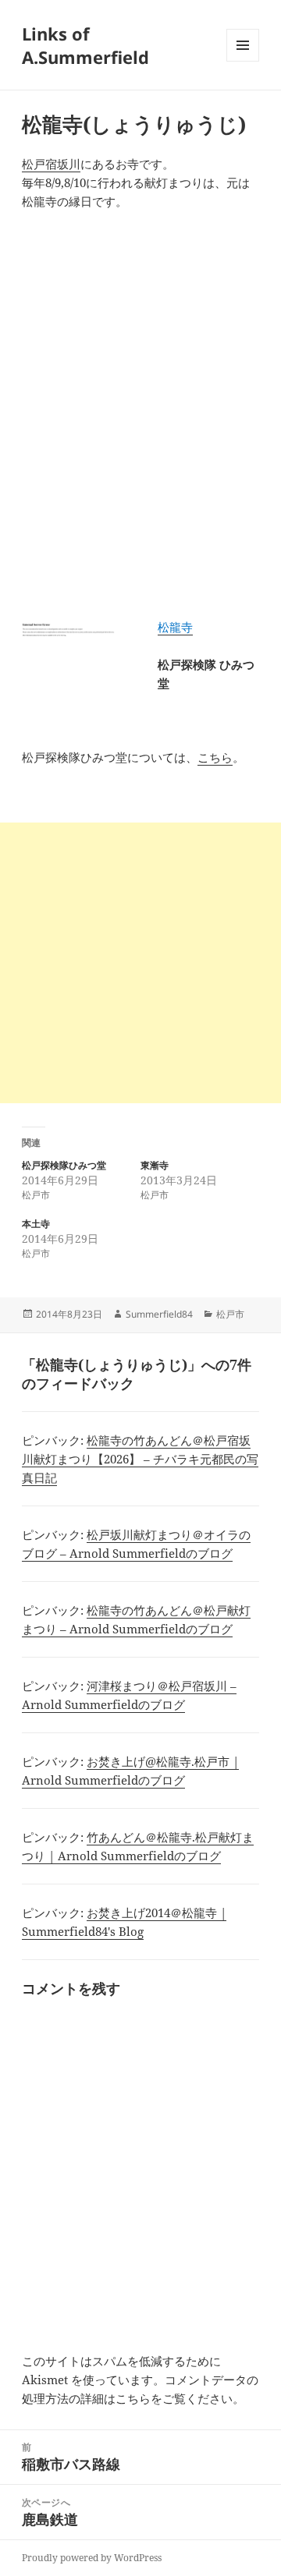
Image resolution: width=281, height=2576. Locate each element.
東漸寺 (155, 1165)
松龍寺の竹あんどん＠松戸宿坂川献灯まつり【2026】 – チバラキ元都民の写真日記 (140, 1459)
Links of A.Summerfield (85, 45)
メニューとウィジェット (243, 61)
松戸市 (230, 1314)
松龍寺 (175, 627)
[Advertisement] (140, 963)
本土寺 (36, 1224)
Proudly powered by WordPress (92, 2558)
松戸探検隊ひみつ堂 (64, 1165)
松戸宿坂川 (51, 164)
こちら (215, 757)
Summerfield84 (159, 1314)
